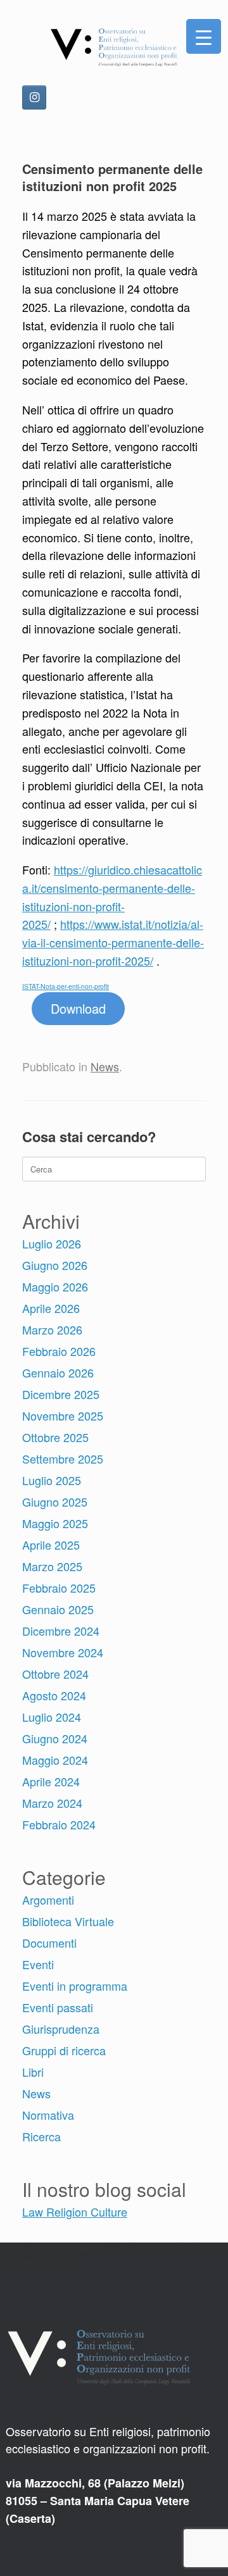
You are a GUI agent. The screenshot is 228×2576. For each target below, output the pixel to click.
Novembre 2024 (63, 1652)
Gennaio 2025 (58, 1609)
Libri (33, 2072)
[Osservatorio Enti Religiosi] (114, 47)
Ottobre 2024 (55, 1674)
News (105, 1066)
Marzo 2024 (52, 1803)
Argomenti (48, 1900)
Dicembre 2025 (61, 1394)
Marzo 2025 (52, 1566)
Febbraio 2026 (59, 1351)
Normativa (48, 2115)
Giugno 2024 (55, 1738)
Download (78, 1008)
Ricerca (41, 2136)
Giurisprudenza (61, 2029)
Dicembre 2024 (61, 1631)
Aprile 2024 (51, 1781)
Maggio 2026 (55, 1286)
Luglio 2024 (52, 1717)
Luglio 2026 (52, 1243)
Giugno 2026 (55, 1265)
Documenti (49, 1943)
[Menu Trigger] (204, 36)
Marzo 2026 (52, 1329)
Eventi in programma (75, 1986)
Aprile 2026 (51, 1308)
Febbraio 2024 (59, 1824)
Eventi (38, 1964)
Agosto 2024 (54, 1695)
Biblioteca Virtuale (68, 1921)
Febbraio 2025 (59, 1588)
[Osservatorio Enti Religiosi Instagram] (34, 97)
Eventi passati (58, 2007)
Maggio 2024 (55, 1760)
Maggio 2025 (55, 1523)
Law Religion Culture (75, 2212)
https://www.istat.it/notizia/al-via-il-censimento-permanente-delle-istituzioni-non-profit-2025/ (113, 942)
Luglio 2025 (52, 1480)
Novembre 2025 (63, 1416)
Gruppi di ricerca (64, 2050)
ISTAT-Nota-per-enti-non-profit (66, 986)
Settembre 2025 (63, 1459)
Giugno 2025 (55, 1502)
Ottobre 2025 (55, 1437)
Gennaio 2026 (58, 1372)
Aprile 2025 (51, 1545)
